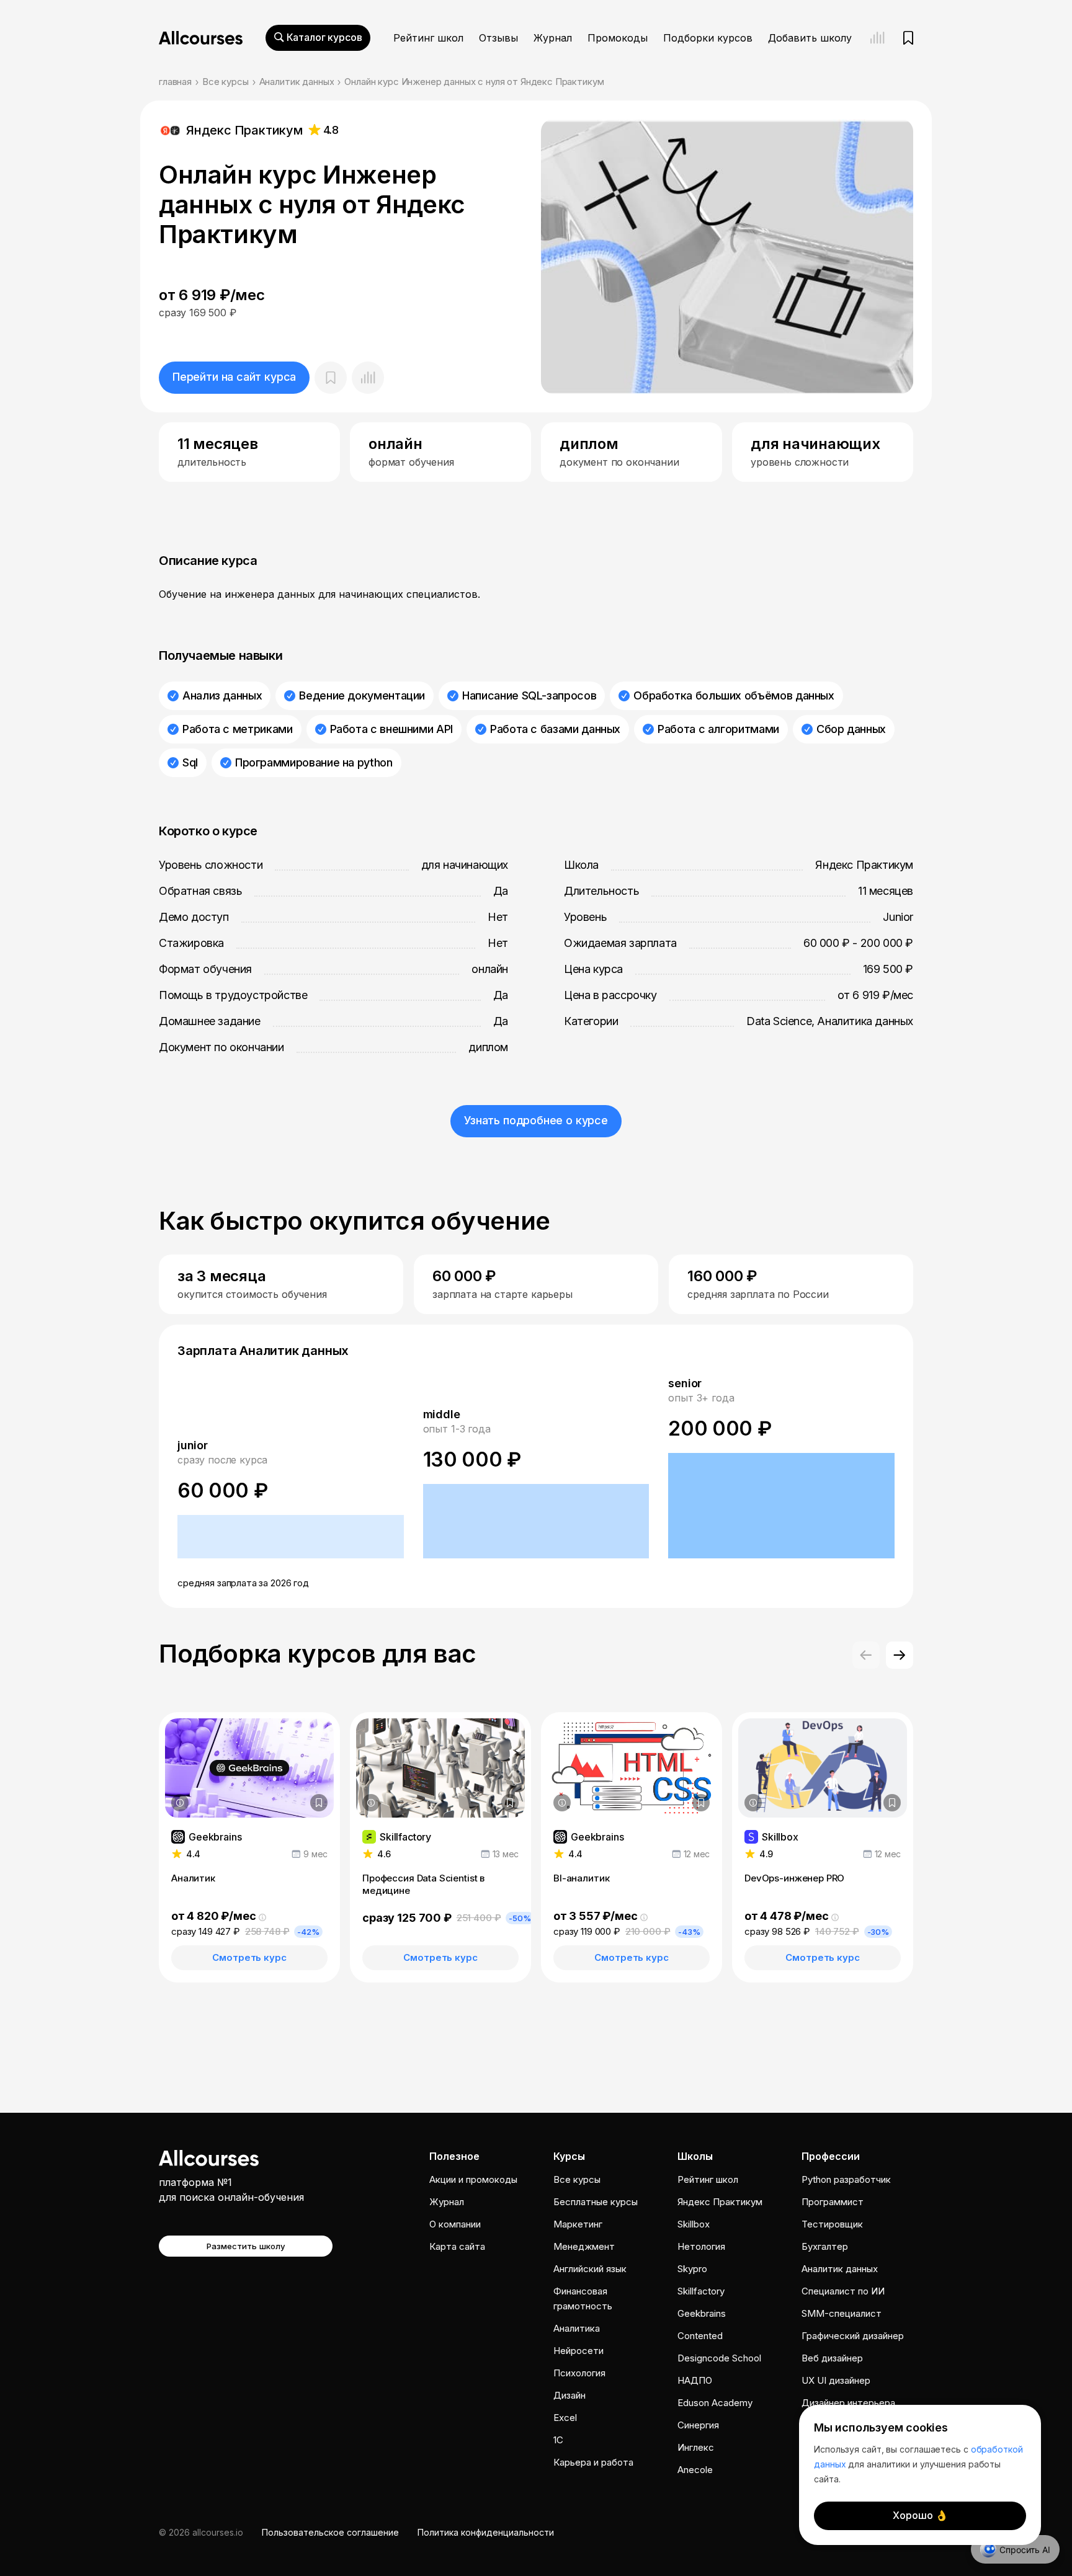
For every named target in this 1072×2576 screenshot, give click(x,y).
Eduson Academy (715, 2403)
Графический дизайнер (853, 2336)
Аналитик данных (297, 82)
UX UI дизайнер (836, 2380)
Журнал (553, 38)
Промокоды (618, 38)
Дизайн (569, 2395)
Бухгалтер (825, 2246)
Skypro (692, 2269)
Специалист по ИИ (843, 2291)
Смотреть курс (249, 1957)
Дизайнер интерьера (848, 2403)
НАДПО (695, 2380)
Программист (833, 2202)
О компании (455, 2224)
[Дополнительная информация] (180, 1803)
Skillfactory (701, 2291)
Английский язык (590, 2269)
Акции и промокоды (473, 2179)
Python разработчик (846, 2179)
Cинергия (698, 2425)
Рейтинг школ (428, 38)
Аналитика (577, 2328)
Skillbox (694, 2224)
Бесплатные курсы (596, 2202)
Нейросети (578, 2351)
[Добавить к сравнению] (368, 378)
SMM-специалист (842, 2313)
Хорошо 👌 (920, 2515)
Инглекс (696, 2447)
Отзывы (498, 38)
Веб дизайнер (832, 2358)
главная (175, 82)
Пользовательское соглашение (330, 2532)
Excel (565, 2418)
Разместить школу (246, 2246)
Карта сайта (457, 2246)
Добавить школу (810, 38)
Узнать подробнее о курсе (536, 1120)
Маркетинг (578, 2224)
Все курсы (226, 82)
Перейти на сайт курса (234, 377)
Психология (579, 2373)
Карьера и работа (593, 2462)
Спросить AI (1025, 2550)
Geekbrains (702, 2313)
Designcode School (719, 2358)
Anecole (695, 2470)
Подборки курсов (708, 38)
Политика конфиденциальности (486, 2532)
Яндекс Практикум (720, 2202)
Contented (700, 2336)
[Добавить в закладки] (319, 1803)
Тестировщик (832, 2224)
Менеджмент (584, 2246)
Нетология (701, 2246)
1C (558, 2440)
